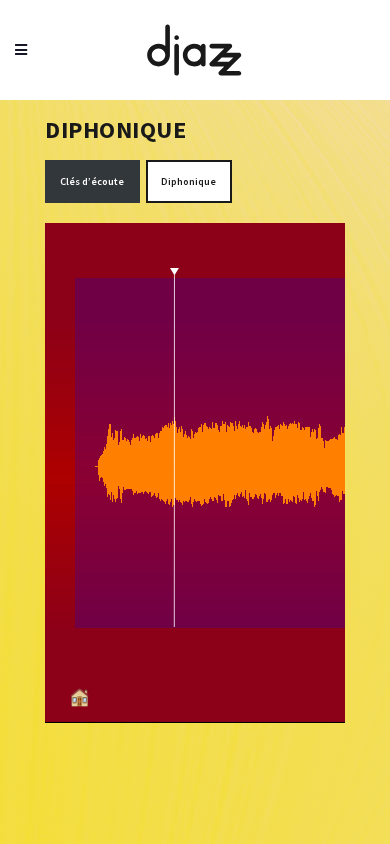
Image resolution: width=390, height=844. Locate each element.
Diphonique (188, 181)
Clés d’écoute (92, 181)
